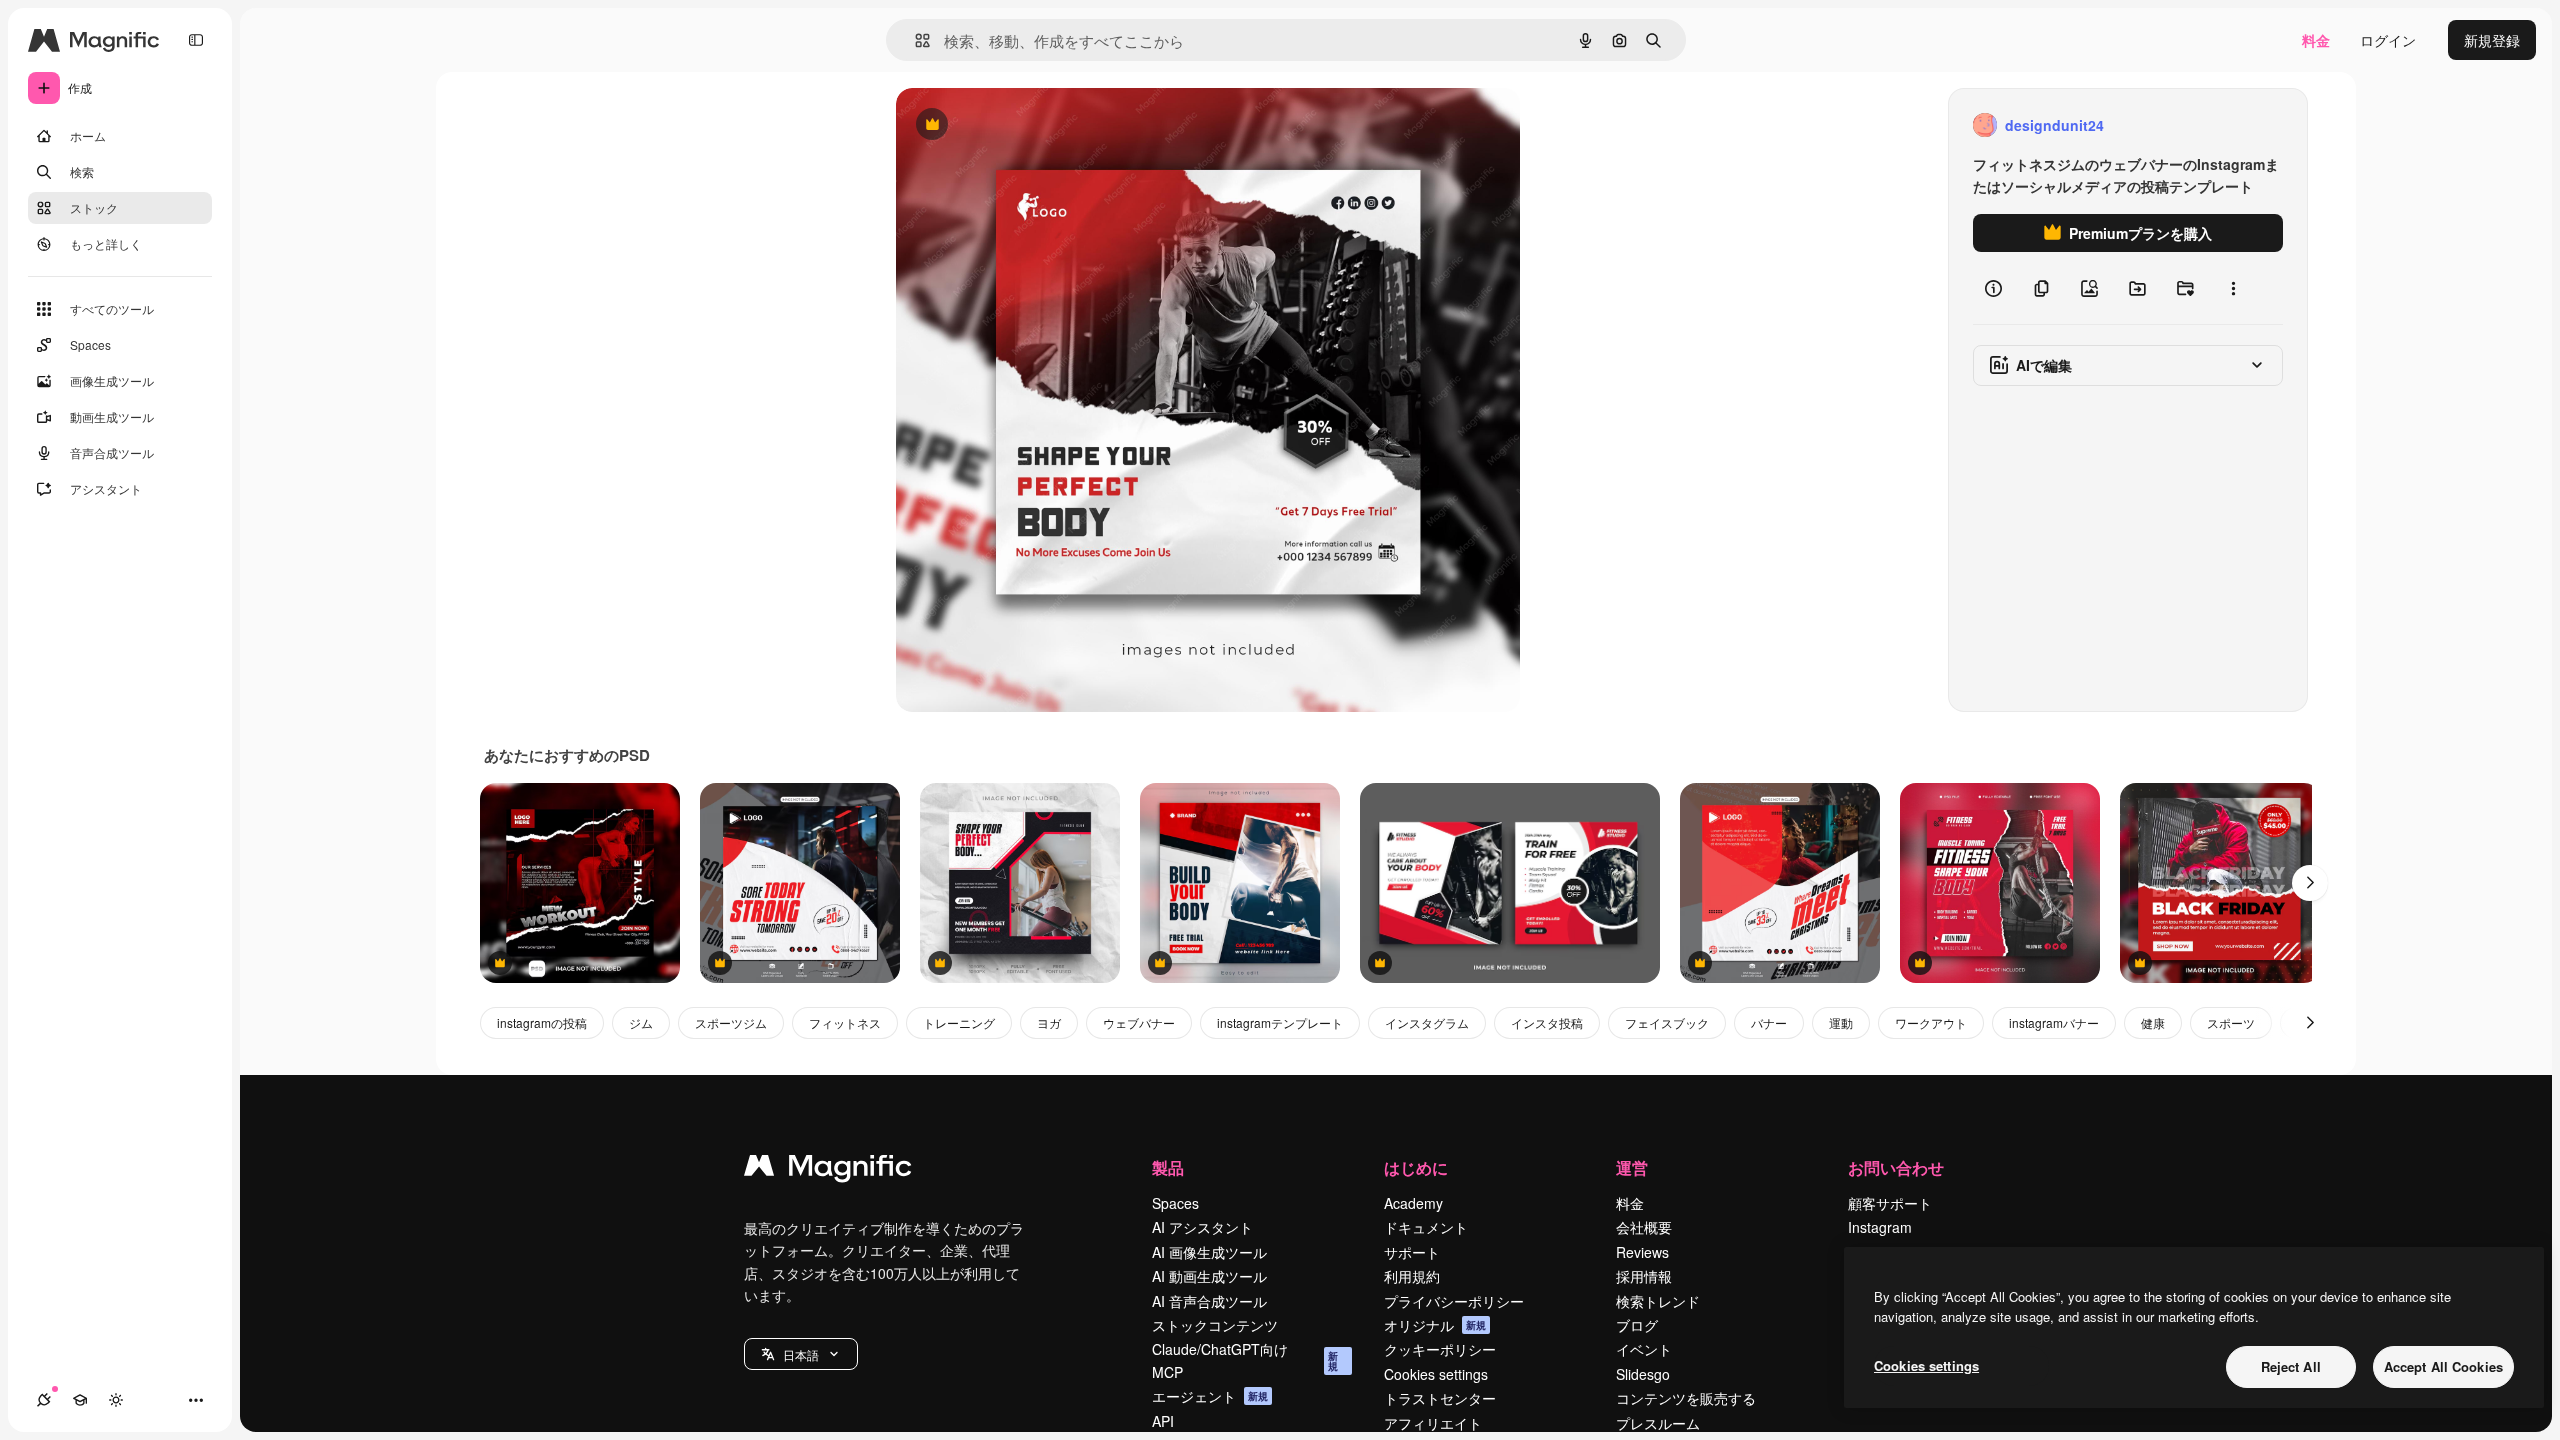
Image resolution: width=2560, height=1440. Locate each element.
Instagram (1880, 1227)
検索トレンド (1658, 1301)
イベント (1644, 1349)
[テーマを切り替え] (116, 1400)
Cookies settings (1436, 1374)
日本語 (801, 1354)
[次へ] (2310, 883)
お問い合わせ (1896, 1167)
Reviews (1642, 1252)
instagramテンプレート (1280, 1022)
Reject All (2291, 1366)
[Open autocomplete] (914, 40)
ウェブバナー (1139, 1022)
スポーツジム (731, 1022)
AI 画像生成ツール (1209, 1252)
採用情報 (1644, 1276)
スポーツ (2231, 1022)
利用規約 (1412, 1276)
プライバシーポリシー (1454, 1301)
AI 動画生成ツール (1209, 1276)
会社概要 (1644, 1227)
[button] (801, 1354)
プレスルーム (1658, 1423)
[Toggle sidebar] (196, 40)
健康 (2153, 1022)
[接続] (44, 1400)
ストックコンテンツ (1215, 1325)
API (1163, 1421)
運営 (1632, 1167)
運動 (1841, 1022)
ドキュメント (1426, 1227)
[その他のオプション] (2233, 288)
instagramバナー (2054, 1022)
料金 (2316, 40)
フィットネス (845, 1022)
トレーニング (959, 1022)
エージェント (1210, 1396)
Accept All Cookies (2443, 1366)
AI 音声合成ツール (1209, 1301)
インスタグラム (1427, 1022)
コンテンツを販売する (1686, 1398)
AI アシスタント (1202, 1227)
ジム (641, 1022)
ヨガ (1049, 1022)
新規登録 (2492, 40)
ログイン (2388, 40)
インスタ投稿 (1547, 1022)
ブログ (1637, 1325)
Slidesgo (1643, 1374)
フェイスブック (1667, 1022)
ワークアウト (1931, 1022)
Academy (1413, 1203)
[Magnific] (828, 1170)
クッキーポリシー (1440, 1349)
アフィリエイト (1433, 1423)
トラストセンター (1440, 1398)
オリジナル (1033, 125)
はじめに (1416, 1167)
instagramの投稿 (542, 1022)
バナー (1769, 1022)
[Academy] (80, 1400)
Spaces (1175, 1203)
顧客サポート (1890, 1203)
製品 (1168, 1167)
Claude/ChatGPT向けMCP (1245, 1360)
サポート (1412, 1252)
